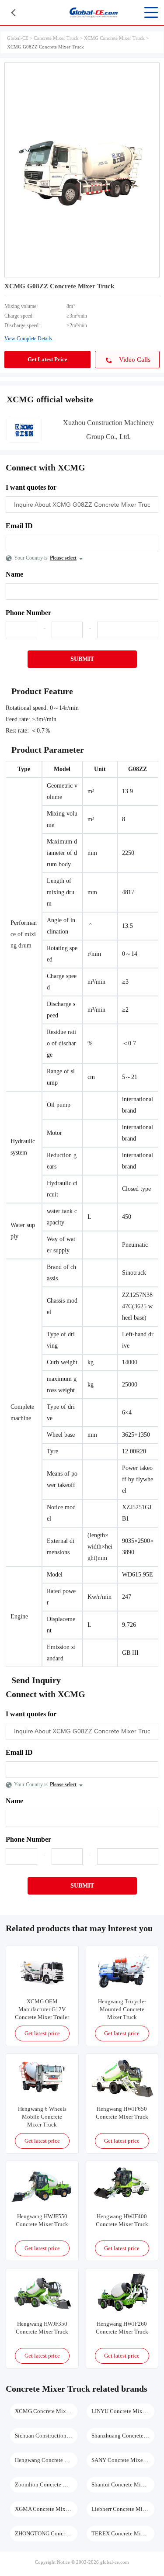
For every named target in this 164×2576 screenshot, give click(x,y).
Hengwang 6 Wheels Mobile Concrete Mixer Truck (42, 2117)
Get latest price (42, 2033)
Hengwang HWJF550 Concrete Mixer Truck (42, 2220)
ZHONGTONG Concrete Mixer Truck (46, 2533)
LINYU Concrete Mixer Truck (123, 2411)
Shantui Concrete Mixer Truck (123, 2484)
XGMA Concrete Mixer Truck (46, 2509)
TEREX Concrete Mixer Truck (123, 2533)
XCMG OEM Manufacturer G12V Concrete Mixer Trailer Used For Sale (42, 2010)
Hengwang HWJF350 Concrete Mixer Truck (42, 2328)
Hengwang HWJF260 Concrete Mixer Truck (122, 2328)
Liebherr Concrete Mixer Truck (123, 2509)
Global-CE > (20, 38)
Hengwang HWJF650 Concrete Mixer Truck (122, 2113)
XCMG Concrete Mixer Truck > (116, 38)
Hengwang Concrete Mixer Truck (46, 2460)
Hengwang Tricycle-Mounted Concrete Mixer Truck (122, 2009)
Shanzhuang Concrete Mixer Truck (123, 2436)
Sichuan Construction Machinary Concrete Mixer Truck (46, 2436)
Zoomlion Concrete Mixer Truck (46, 2484)
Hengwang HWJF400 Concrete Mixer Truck (122, 2220)
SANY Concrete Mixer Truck (123, 2460)
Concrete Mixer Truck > (59, 38)
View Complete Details (28, 339)
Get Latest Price (47, 359)
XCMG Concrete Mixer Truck (46, 2411)
